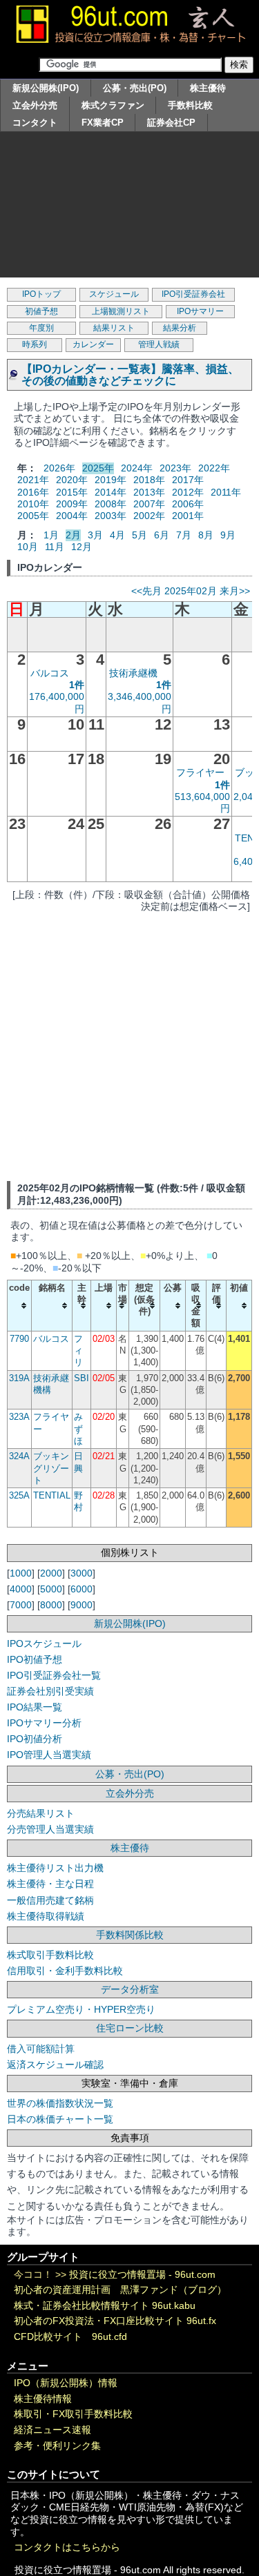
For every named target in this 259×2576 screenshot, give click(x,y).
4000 (21, 1589)
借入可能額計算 (41, 2049)
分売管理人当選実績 (50, 1829)
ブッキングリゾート (51, 1468)
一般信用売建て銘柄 (50, 1900)
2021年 (33, 480)
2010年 (33, 504)
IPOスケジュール (44, 1643)
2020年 (72, 480)
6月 (162, 535)
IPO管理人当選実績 (49, 1755)
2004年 (72, 516)
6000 (81, 1589)
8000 (51, 1605)
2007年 (149, 504)
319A (19, 1378)
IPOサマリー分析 (44, 1723)
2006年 (188, 504)
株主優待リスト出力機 (55, 1868)
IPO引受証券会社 (193, 294)
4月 (117, 535)
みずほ (78, 1429)
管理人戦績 (159, 344)
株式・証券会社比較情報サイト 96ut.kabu (105, 2306)
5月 (140, 535)
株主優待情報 (43, 2399)
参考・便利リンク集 (57, 2446)
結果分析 (180, 328)
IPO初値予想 (35, 1659)
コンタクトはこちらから (67, 2547)
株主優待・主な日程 (50, 1884)
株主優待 (208, 88)
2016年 (33, 492)
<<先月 (146, 591)
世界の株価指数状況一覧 (60, 2103)
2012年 (188, 492)
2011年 (226, 492)
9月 (228, 535)
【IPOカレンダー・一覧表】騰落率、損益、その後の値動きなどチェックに (130, 375)
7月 (184, 535)
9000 (81, 1605)
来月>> (235, 591)
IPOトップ (41, 294)
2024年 (137, 468)
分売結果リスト (41, 1813)
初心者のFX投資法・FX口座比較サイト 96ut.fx (115, 2321)
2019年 (111, 480)
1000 (21, 1573)
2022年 (214, 468)
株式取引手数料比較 (50, 1955)
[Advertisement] (129, 208)
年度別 (41, 328)
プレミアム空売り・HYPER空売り (81, 2009)
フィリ (78, 1351)
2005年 (33, 516)
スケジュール (114, 294)
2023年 (175, 468)
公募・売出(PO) (135, 88)
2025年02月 (191, 591)
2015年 (72, 492)
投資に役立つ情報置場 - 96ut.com (142, 2275)
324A (19, 1456)
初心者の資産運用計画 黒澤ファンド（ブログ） (120, 2290)
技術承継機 (133, 673)
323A (19, 1417)
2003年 (111, 516)
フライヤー (200, 772)
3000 (81, 1573)
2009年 (72, 504)
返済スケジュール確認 (55, 2065)
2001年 (188, 516)
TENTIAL (52, 1495)
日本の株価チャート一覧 (60, 2119)
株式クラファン (113, 105)
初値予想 (41, 311)
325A (19, 1495)
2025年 (98, 468)
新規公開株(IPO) (46, 88)
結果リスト (114, 328)
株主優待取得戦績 (46, 1916)
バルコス (50, 673)
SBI (81, 1378)
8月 (206, 535)
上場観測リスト (121, 311)
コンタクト (35, 123)
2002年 (149, 516)
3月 (95, 535)
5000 (51, 1589)
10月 (28, 547)
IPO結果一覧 (35, 1707)
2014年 (111, 492)
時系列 (35, 344)
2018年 (149, 480)
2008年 (111, 504)
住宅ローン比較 (130, 2028)
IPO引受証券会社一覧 (54, 1675)
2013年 (149, 492)
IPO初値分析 (35, 1739)
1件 (77, 685)
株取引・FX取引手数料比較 (73, 2414)
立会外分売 (35, 105)
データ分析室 (130, 1989)
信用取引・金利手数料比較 (65, 1971)
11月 (55, 547)
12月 (81, 547)
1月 (51, 535)
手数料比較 (190, 105)
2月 (73, 535)
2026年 (59, 468)
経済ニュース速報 (52, 2430)
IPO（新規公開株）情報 (66, 2383)
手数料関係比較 (130, 1935)
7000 (21, 1605)
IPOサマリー (200, 311)
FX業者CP (103, 123)
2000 (51, 1573)
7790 (19, 1339)
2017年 (188, 480)
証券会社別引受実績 (50, 1691)
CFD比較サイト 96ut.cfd (70, 2337)
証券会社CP (171, 123)
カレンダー (93, 344)
